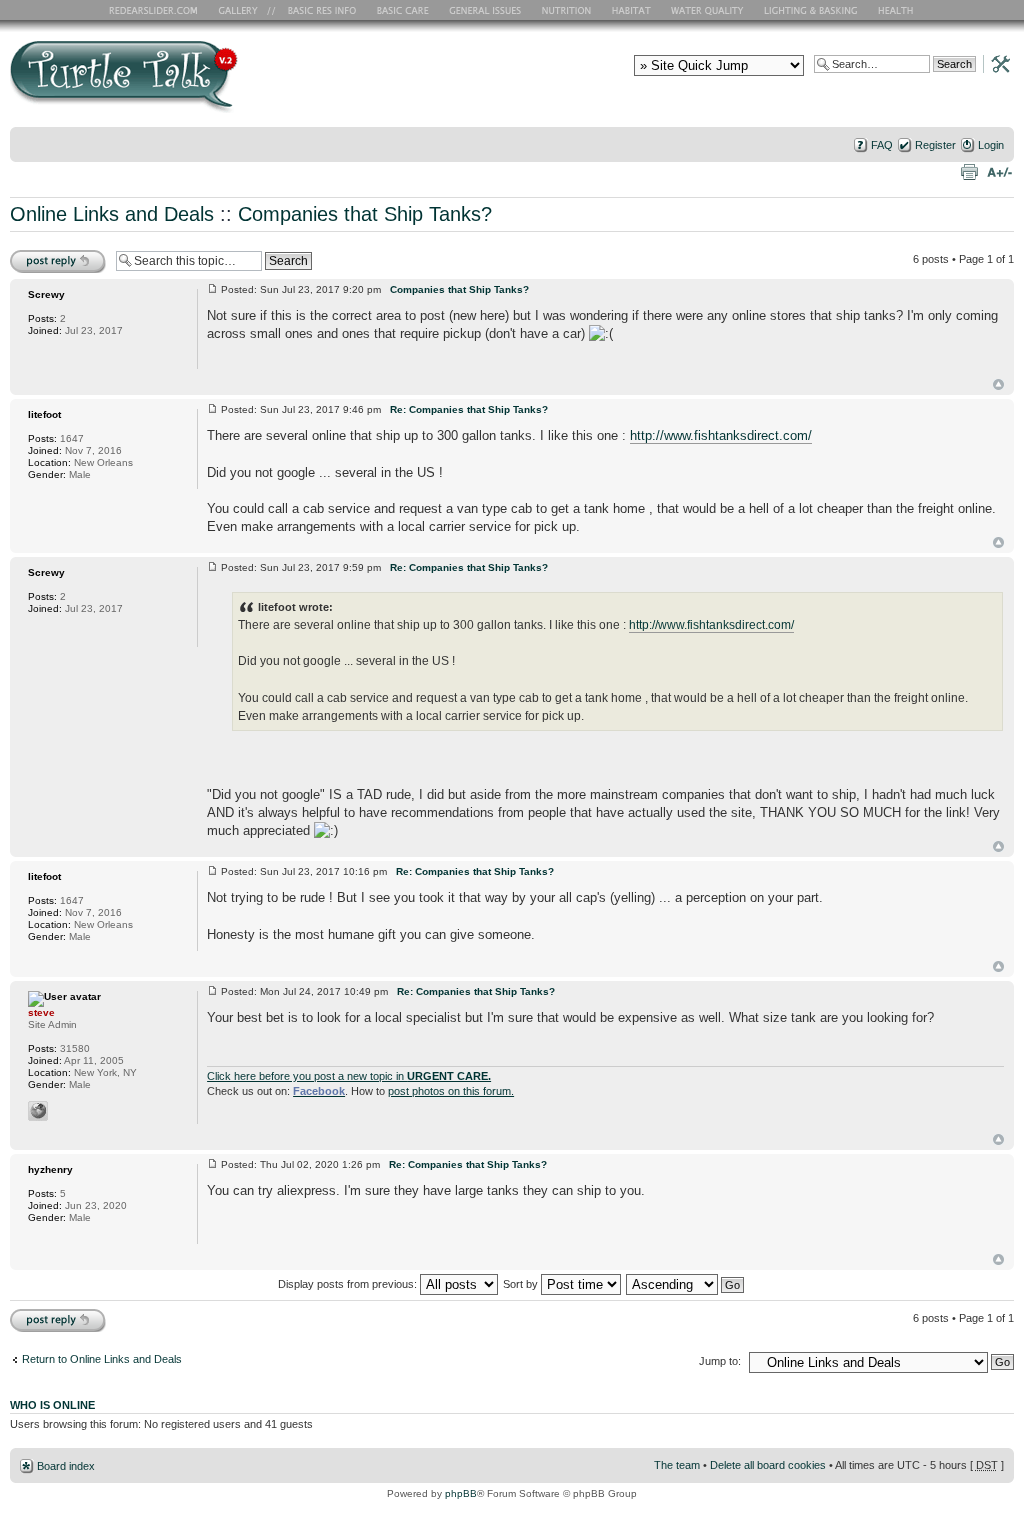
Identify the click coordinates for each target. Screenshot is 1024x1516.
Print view (969, 171)
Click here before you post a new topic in (349, 1076)
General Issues (487, 10)
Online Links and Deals (112, 214)
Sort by (522, 1284)
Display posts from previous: (349, 1284)
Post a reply (39, 254)
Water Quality (707, 10)
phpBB (461, 1493)
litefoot (44, 414)
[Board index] (267, 83)
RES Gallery (244, 10)
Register (935, 145)
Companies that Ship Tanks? (365, 214)
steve (41, 1012)
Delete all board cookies (768, 1465)
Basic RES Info (317, 10)
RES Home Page (157, 10)
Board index (66, 1466)
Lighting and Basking (812, 10)
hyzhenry (50, 1169)
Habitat (632, 10)
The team (677, 1465)
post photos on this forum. (451, 1091)
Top (998, 384)
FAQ (882, 145)
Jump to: (720, 1361)
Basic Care (402, 10)
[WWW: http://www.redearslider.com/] (38, 1111)
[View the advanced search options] (995, 63)
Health (897, 10)
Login (991, 145)
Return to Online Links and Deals (102, 1359)
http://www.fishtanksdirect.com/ (721, 435)
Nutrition (569, 10)
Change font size (999, 171)
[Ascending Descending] (686, 1284)
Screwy (46, 294)
